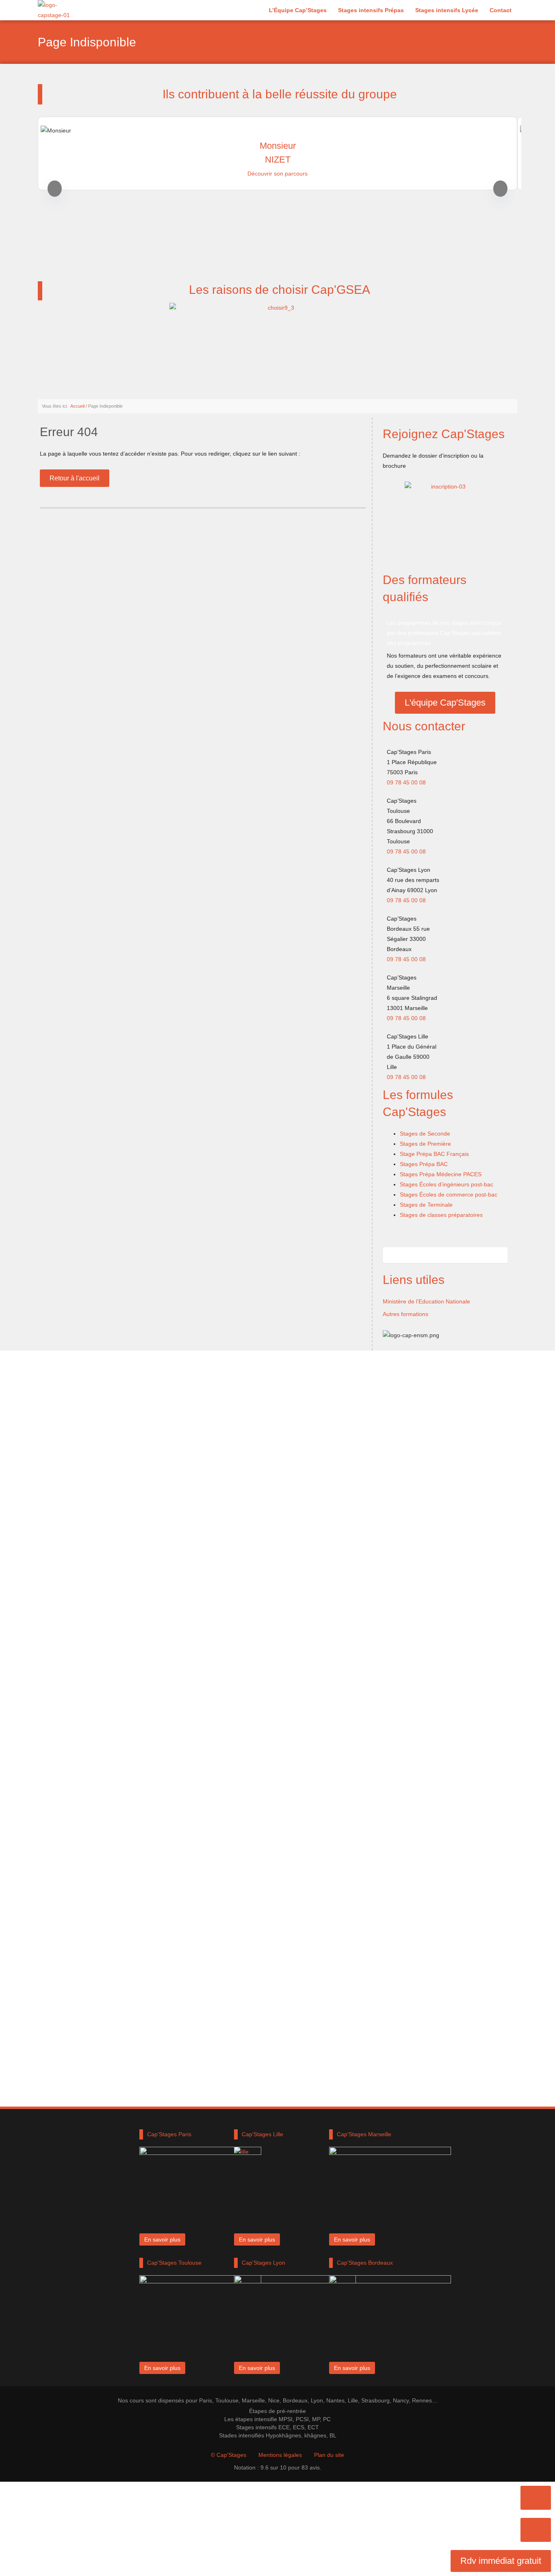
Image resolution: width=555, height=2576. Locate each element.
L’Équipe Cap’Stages (298, 10)
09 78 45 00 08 (406, 782)
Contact (501, 10)
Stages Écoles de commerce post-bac (449, 1195)
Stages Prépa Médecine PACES (441, 1174)
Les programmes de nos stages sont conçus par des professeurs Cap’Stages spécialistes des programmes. (444, 633)
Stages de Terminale (426, 1205)
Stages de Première (425, 1144)
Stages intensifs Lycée (447, 10)
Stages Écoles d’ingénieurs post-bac (447, 1184)
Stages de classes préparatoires (441, 1215)
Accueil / (79, 406)
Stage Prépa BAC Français (434, 1154)
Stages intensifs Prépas (371, 10)
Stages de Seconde (425, 1134)
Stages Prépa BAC (424, 1164)
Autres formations (405, 1314)
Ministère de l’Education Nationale (426, 1301)
